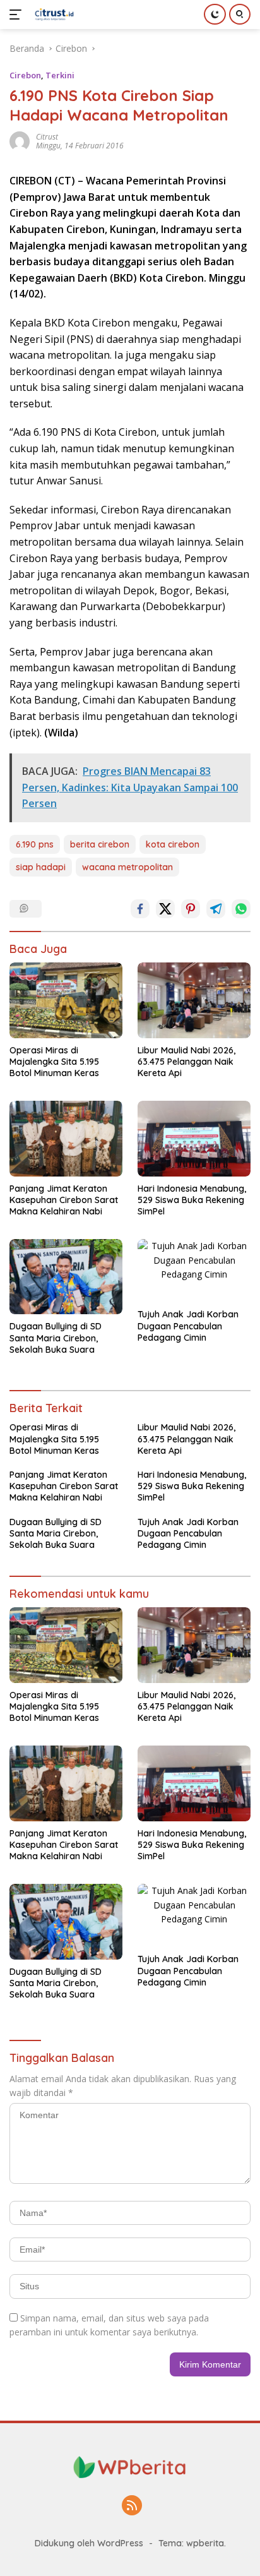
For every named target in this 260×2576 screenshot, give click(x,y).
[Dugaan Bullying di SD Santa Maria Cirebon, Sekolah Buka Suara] (66, 1277)
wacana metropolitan (127, 867)
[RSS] (132, 2506)
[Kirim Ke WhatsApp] (241, 909)
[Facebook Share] (140, 909)
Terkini (60, 75)
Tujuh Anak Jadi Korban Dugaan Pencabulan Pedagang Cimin (188, 1326)
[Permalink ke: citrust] (20, 141)
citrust (47, 137)
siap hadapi (41, 867)
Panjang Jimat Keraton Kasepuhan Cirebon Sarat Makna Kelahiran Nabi (64, 1200)
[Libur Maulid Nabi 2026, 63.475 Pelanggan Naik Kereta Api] (194, 1000)
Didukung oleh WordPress (89, 2543)
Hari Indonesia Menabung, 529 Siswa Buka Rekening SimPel (192, 1200)
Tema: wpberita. (192, 2543)
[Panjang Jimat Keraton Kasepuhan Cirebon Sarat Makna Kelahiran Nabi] (66, 1138)
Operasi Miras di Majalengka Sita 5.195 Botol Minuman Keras (54, 1062)
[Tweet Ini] (165, 909)
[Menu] (18, 15)
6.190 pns (35, 844)
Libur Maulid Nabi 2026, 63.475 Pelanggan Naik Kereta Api (186, 1062)
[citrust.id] (53, 15)
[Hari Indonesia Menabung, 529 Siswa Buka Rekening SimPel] (194, 1138)
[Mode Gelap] (215, 14)
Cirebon (25, 75)
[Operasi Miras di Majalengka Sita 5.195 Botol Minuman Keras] (66, 1000)
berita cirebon (100, 844)
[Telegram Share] (216, 909)
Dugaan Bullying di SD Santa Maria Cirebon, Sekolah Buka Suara (56, 1338)
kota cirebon (173, 844)
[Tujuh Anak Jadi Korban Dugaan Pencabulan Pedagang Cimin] (194, 1271)
